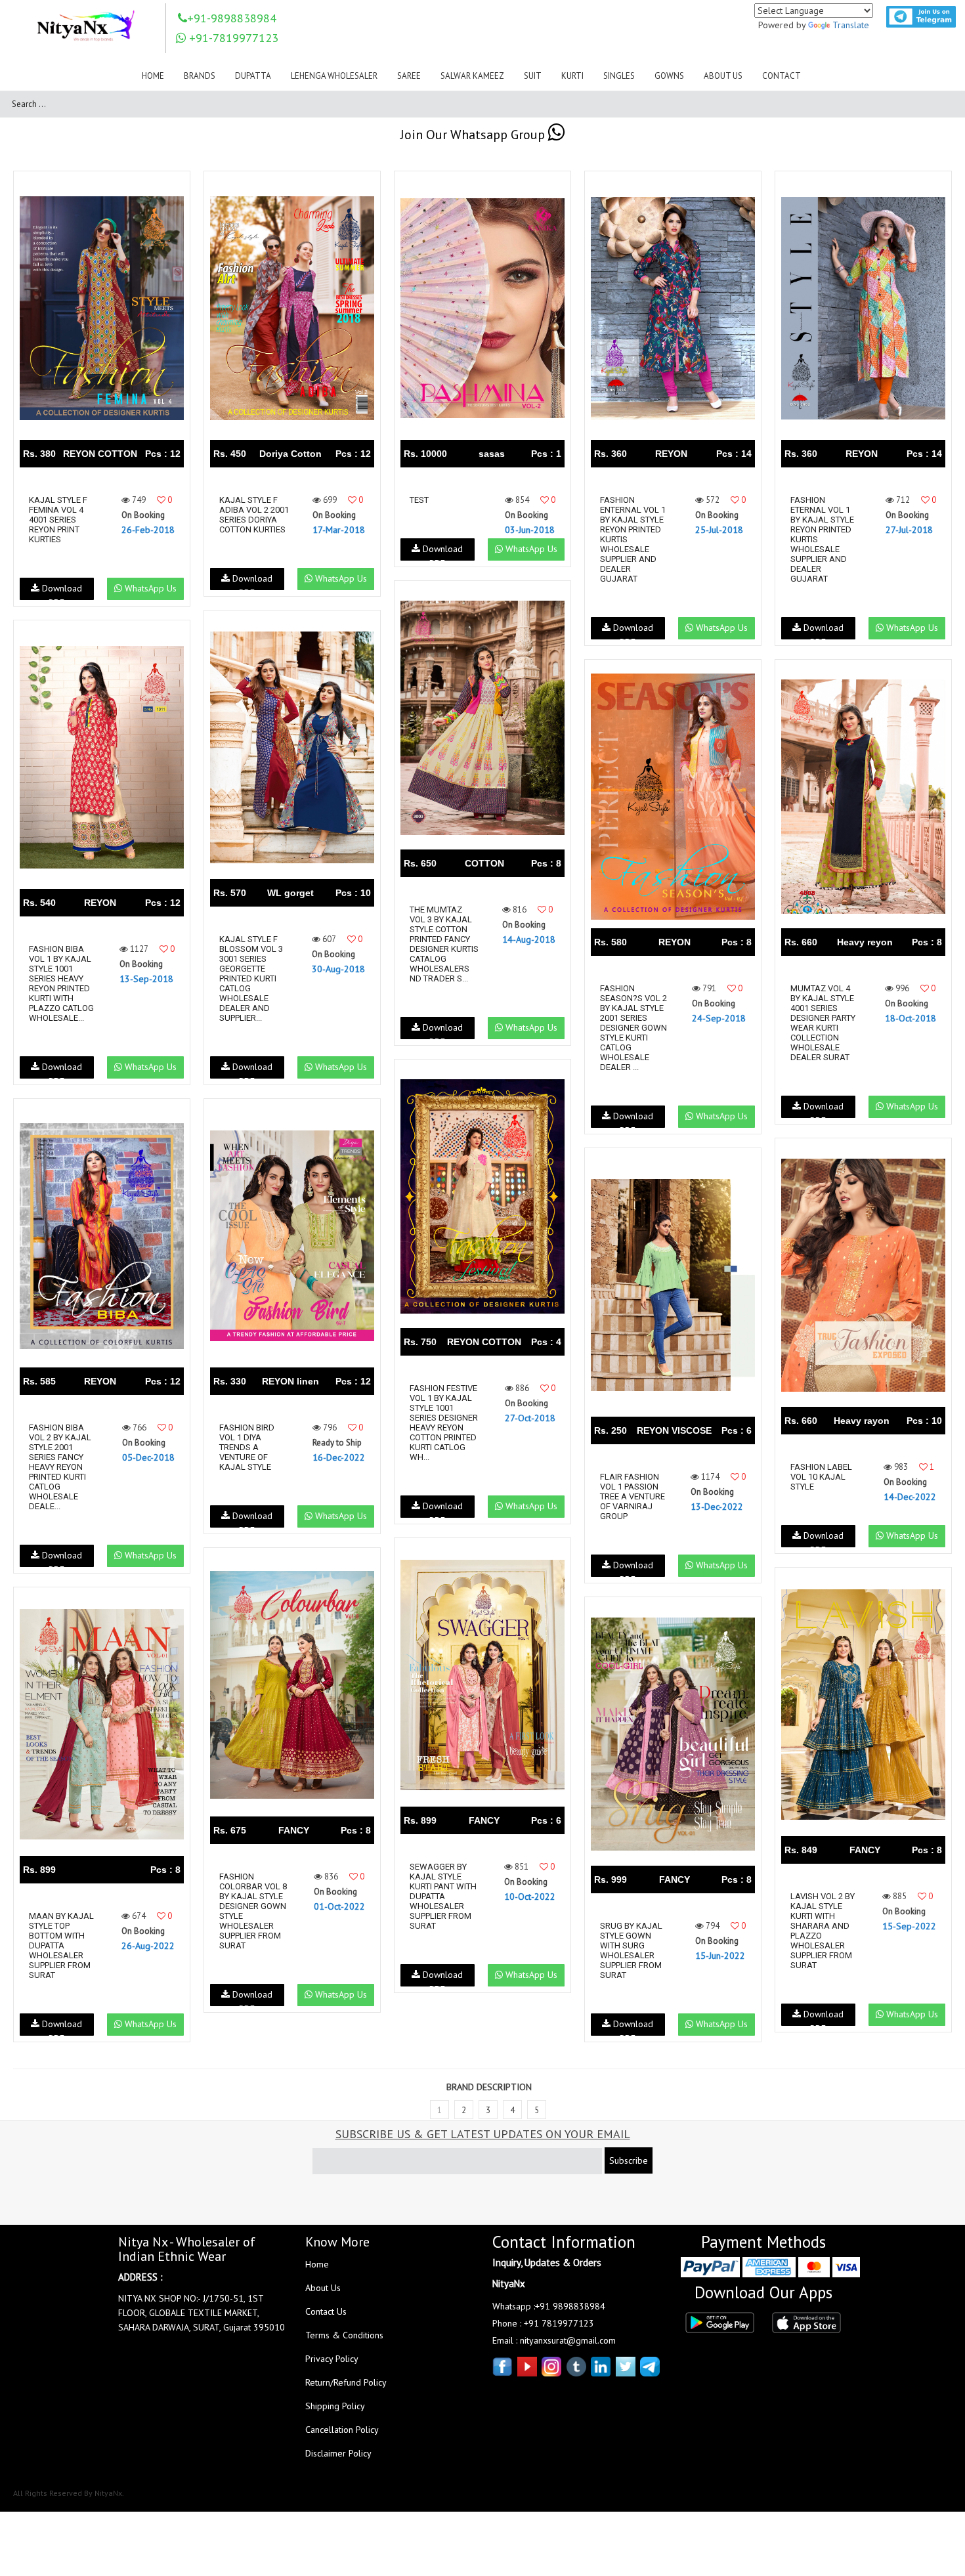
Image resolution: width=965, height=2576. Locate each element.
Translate (851, 25)
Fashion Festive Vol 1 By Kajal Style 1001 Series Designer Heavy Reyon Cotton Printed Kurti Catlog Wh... (444, 1423)
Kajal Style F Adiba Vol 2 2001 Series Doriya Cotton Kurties (254, 515)
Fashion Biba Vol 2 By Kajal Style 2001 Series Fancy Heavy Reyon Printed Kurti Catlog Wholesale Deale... (60, 1467)
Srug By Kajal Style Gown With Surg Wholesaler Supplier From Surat (631, 1950)
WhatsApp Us (149, 588)
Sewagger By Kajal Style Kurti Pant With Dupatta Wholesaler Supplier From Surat (443, 1896)
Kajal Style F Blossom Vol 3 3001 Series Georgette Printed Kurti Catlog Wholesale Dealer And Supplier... (251, 978)
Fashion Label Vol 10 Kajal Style (821, 1477)
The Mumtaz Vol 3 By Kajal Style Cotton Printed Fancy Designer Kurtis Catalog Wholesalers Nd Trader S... (444, 944)
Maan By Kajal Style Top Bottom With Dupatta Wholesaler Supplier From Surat (61, 1945)
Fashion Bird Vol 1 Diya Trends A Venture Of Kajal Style (247, 1447)
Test (419, 500)
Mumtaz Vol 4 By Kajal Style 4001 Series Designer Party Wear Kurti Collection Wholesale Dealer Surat (823, 1023)
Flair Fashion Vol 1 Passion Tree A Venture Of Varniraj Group (633, 1496)
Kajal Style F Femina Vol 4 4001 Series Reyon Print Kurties (58, 520)
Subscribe (629, 2160)
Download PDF (61, 591)
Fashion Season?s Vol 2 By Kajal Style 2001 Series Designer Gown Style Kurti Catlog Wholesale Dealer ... (633, 1028)
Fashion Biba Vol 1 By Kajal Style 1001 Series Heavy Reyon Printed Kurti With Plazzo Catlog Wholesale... (61, 983)
